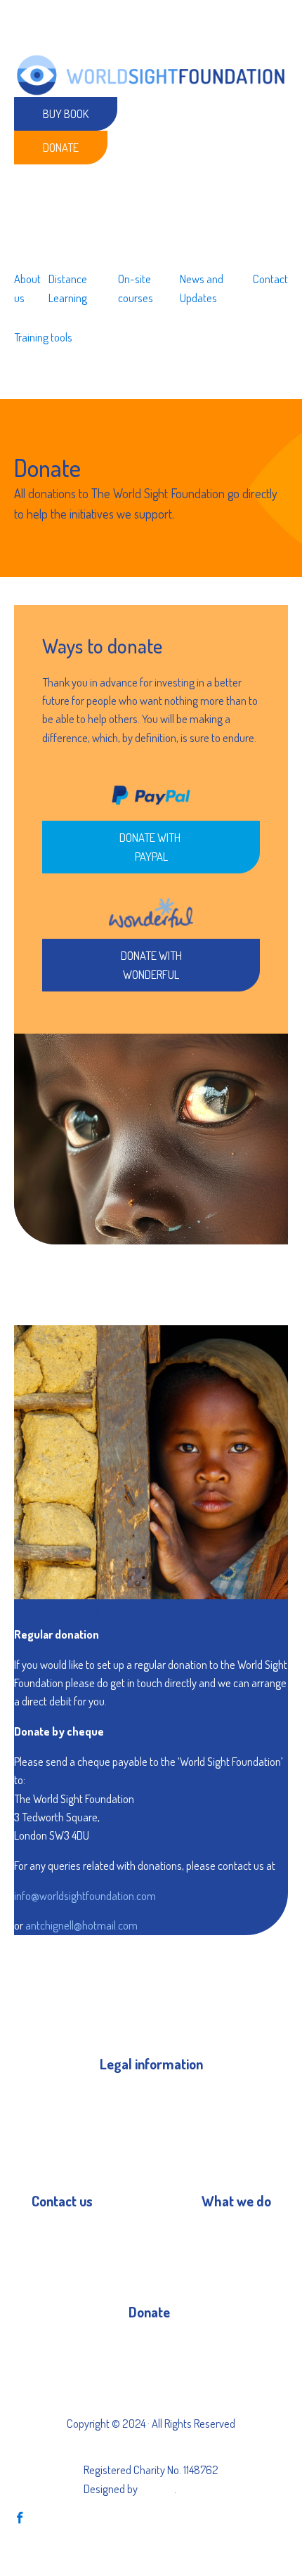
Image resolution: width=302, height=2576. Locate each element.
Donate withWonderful (151, 964)
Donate (61, 147)
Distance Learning (68, 288)
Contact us (55, 2233)
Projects (219, 2233)
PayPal (143, 2344)
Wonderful (151, 2370)
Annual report (130, 2146)
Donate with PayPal (151, 846)
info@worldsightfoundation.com (85, 1895)
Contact (270, 279)
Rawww (157, 2489)
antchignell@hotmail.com (81, 1925)
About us (27, 288)
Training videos (234, 2258)
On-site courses (136, 288)
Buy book (66, 113)
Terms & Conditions (143, 2121)
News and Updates (202, 288)
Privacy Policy (129, 2096)
